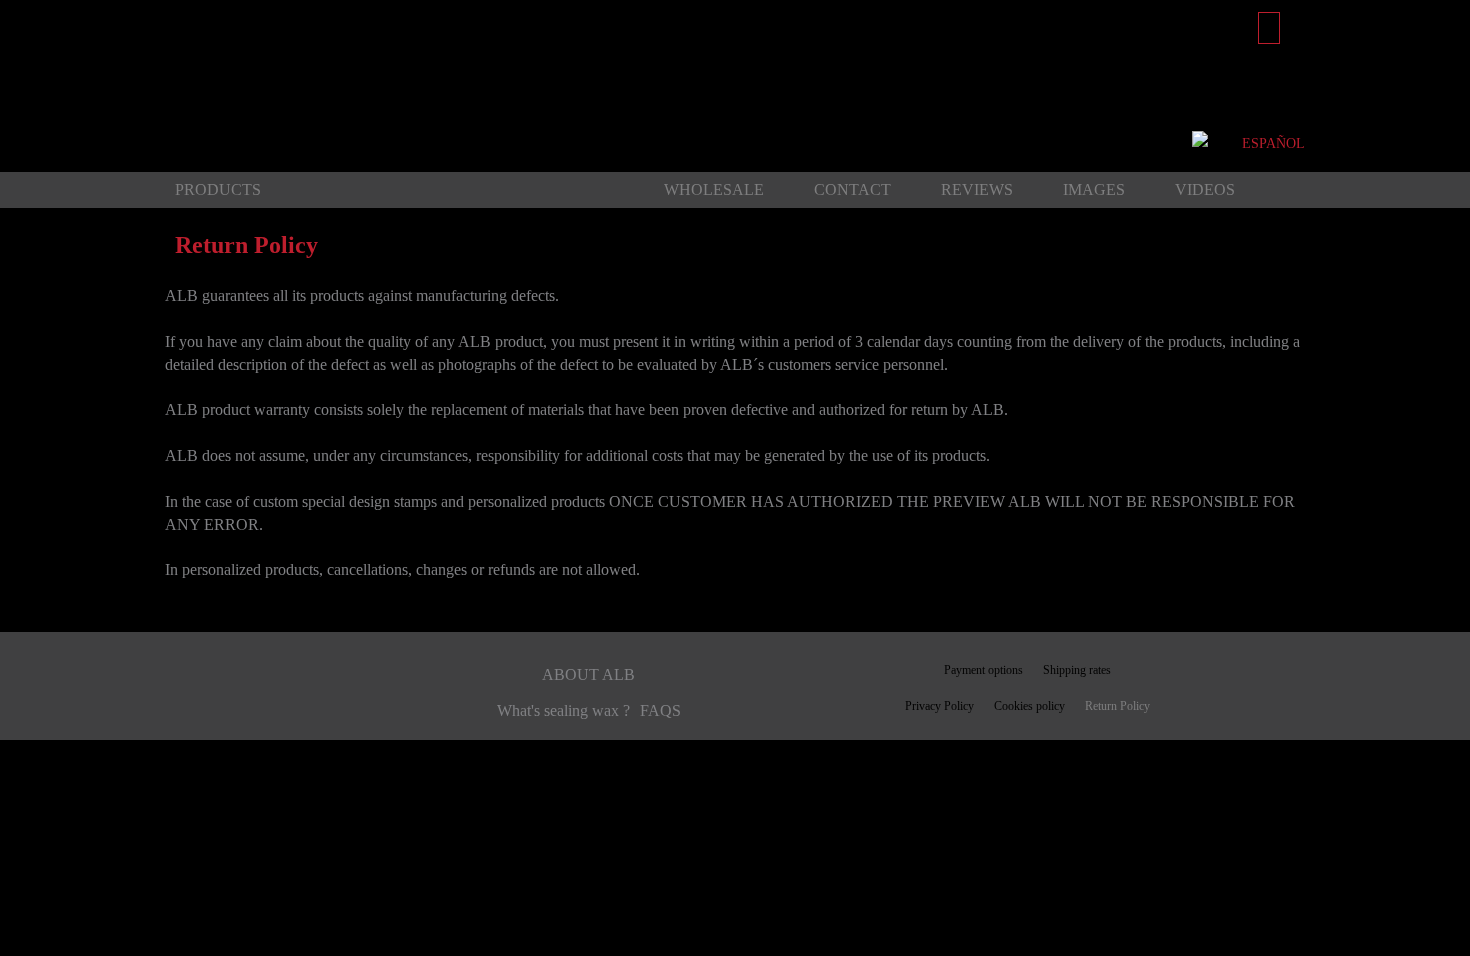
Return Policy (1117, 706)
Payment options (983, 670)
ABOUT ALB (588, 674)
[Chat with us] (1202, 143)
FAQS (660, 710)
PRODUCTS (218, 189)
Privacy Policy (939, 706)
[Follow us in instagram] (312, 696)
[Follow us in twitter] (258, 696)
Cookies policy (1029, 706)
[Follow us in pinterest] (207, 696)
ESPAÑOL (1273, 143)
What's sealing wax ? (563, 710)
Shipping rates (1077, 670)
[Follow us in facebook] (171, 696)
